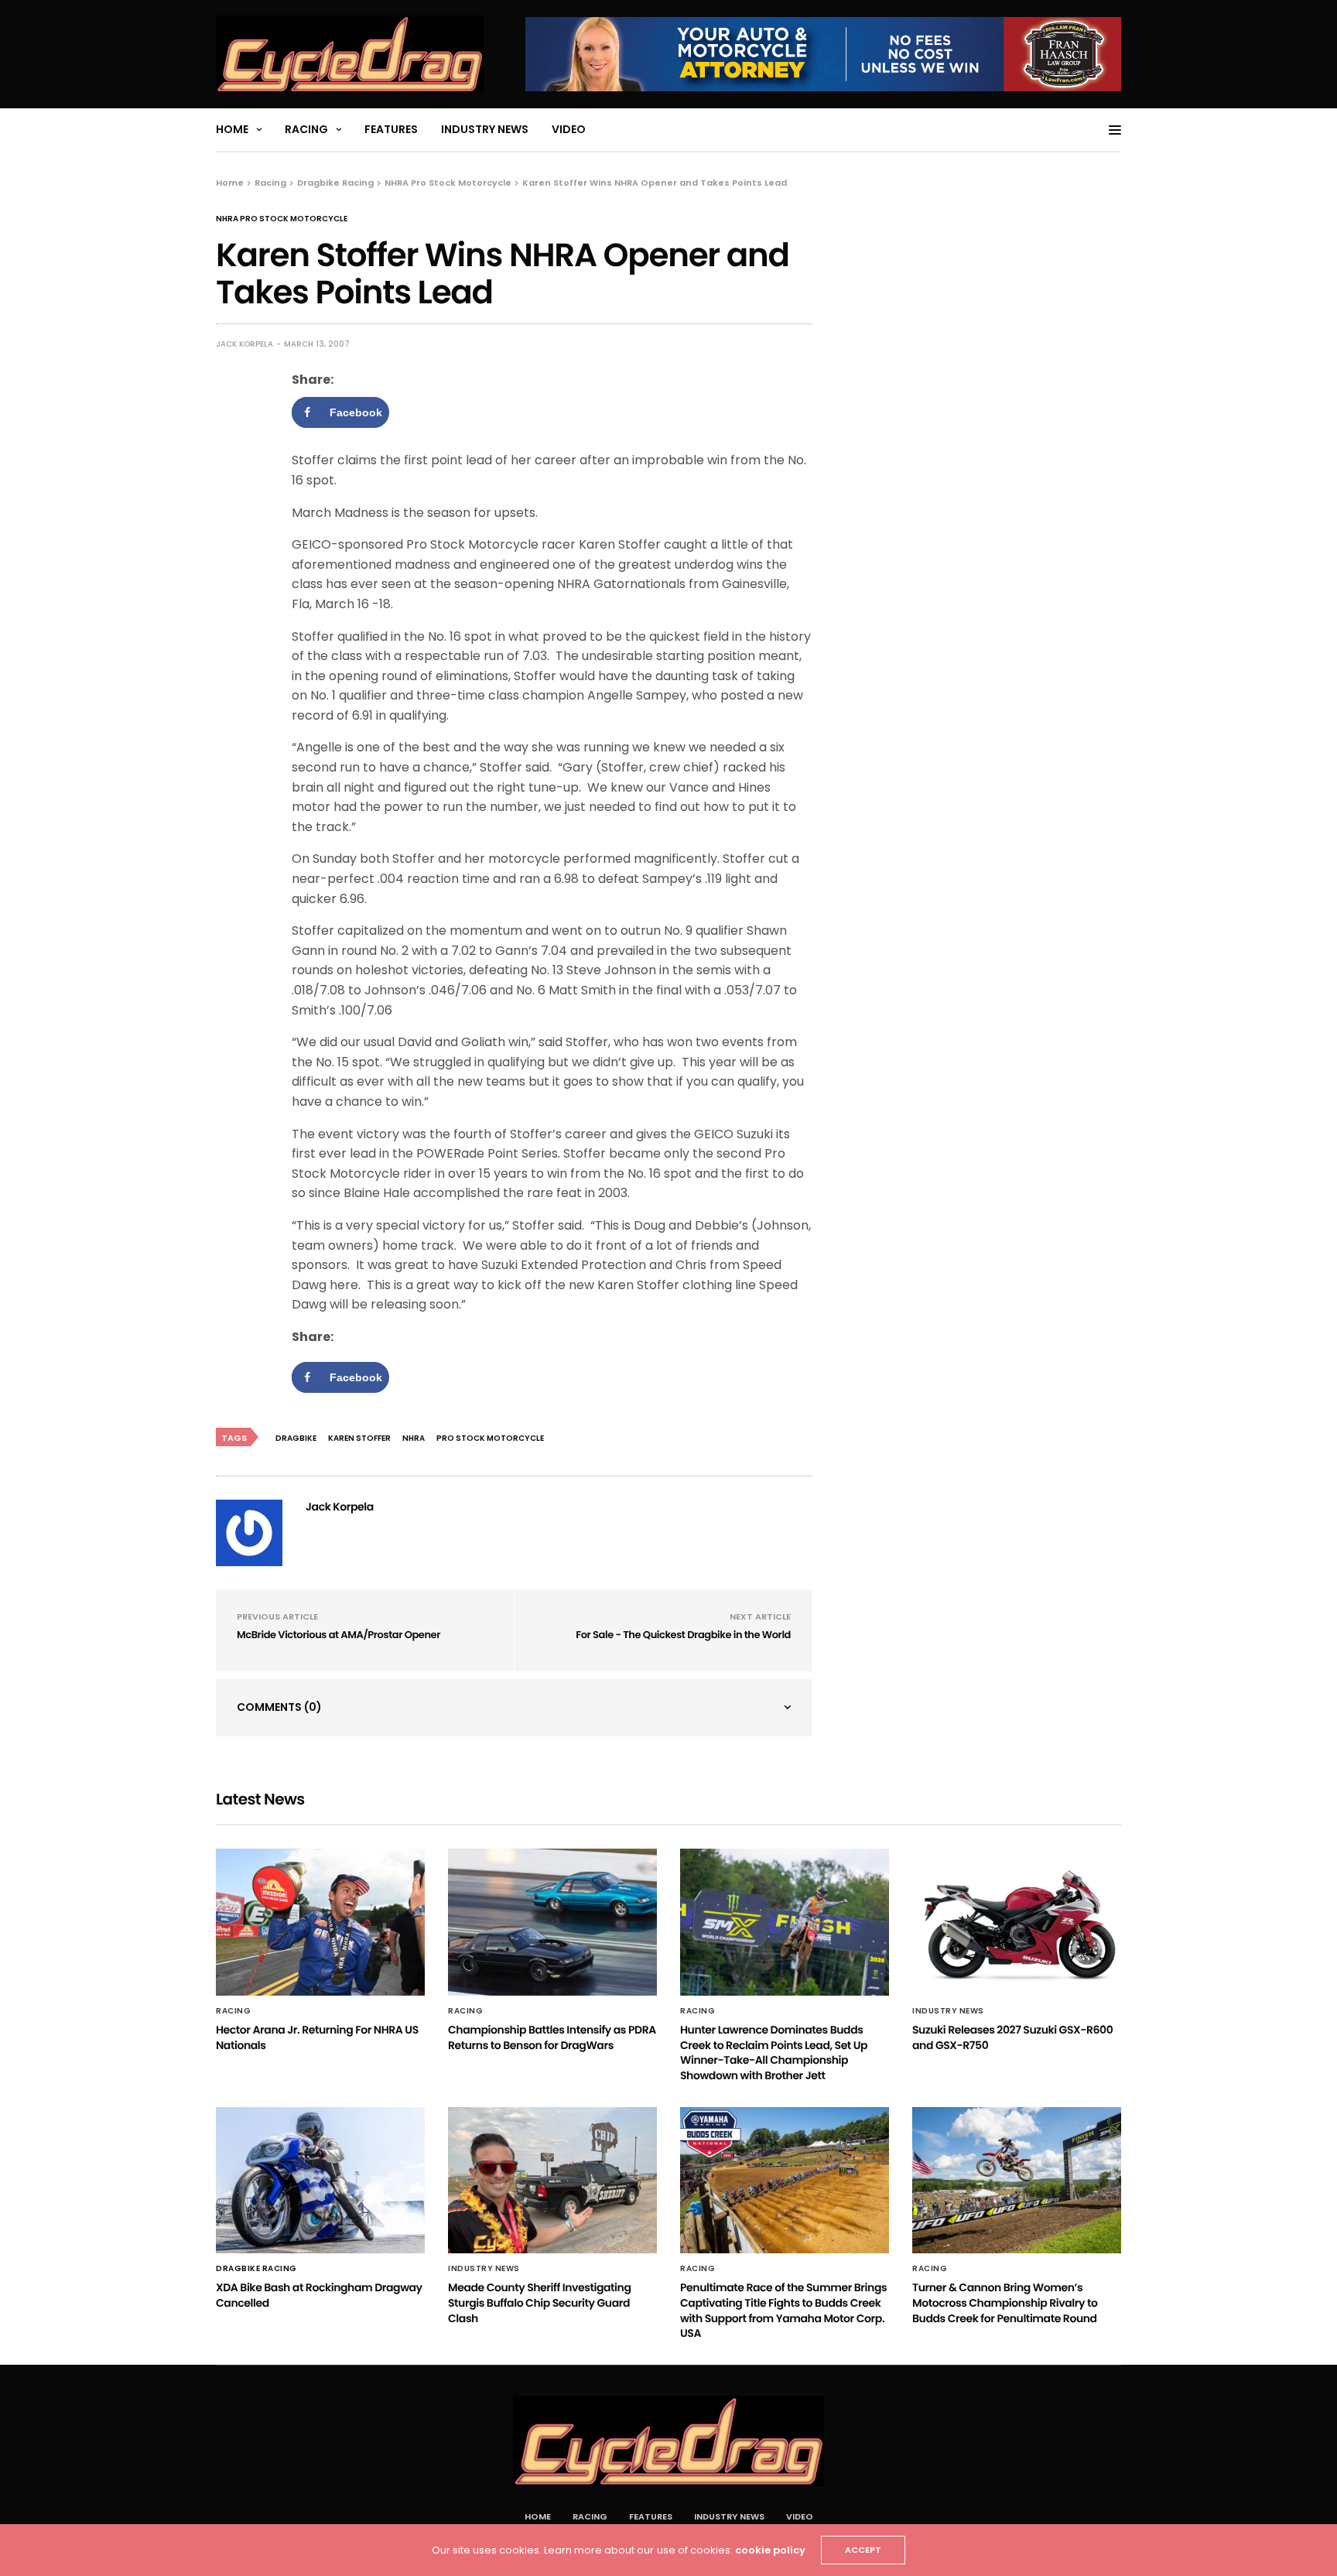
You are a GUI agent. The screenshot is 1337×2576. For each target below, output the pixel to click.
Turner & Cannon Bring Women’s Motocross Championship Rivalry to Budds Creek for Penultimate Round (1005, 2302)
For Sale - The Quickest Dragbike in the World (683, 1635)
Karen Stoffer (359, 1438)
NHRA (414, 1438)
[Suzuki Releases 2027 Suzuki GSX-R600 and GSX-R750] (1017, 1922)
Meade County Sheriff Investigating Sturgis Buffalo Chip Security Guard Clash (539, 2302)
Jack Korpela (244, 344)
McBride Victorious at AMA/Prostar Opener (339, 1635)
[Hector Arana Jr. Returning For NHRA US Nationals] (320, 1922)
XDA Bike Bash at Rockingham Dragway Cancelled (319, 2295)
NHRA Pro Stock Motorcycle (282, 219)
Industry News (485, 129)
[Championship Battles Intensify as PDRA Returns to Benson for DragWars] (552, 1922)
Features (391, 129)
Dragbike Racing (256, 2269)
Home (232, 129)
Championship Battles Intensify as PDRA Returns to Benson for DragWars (552, 2037)
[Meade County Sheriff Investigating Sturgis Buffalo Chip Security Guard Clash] (552, 2181)
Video (569, 129)
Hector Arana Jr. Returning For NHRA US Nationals (317, 2037)
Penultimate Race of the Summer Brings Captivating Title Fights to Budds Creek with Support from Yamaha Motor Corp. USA (783, 2310)
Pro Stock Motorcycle (490, 1438)
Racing (306, 129)
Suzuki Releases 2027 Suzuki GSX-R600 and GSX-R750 (1012, 2037)
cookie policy (770, 2550)
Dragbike (296, 1438)
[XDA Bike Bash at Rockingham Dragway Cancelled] (320, 2181)
